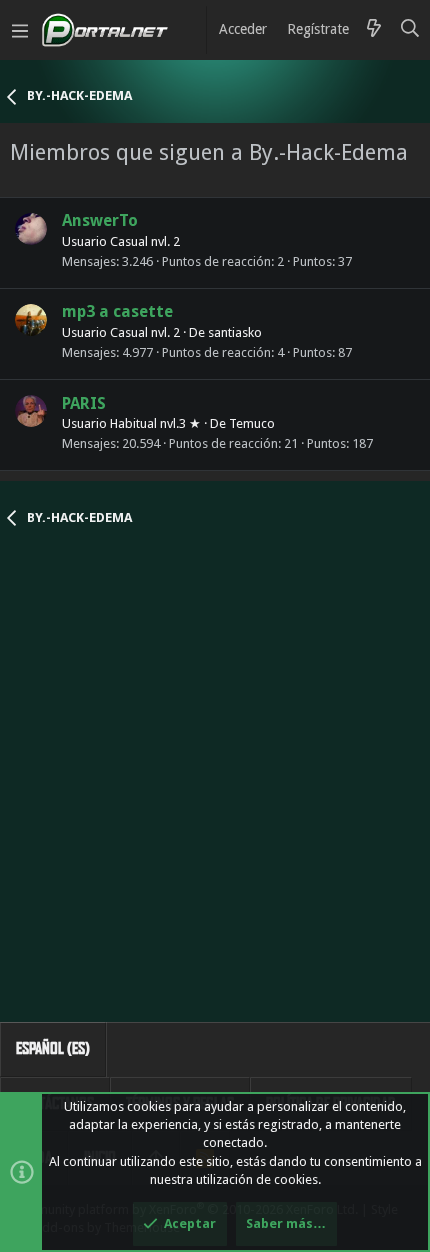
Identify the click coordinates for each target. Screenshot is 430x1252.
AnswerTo (100, 220)
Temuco (252, 423)
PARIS (84, 403)
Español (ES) (53, 1048)
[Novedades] (374, 30)
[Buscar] (410, 30)
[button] (20, 30)
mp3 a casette (117, 311)
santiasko (235, 332)
